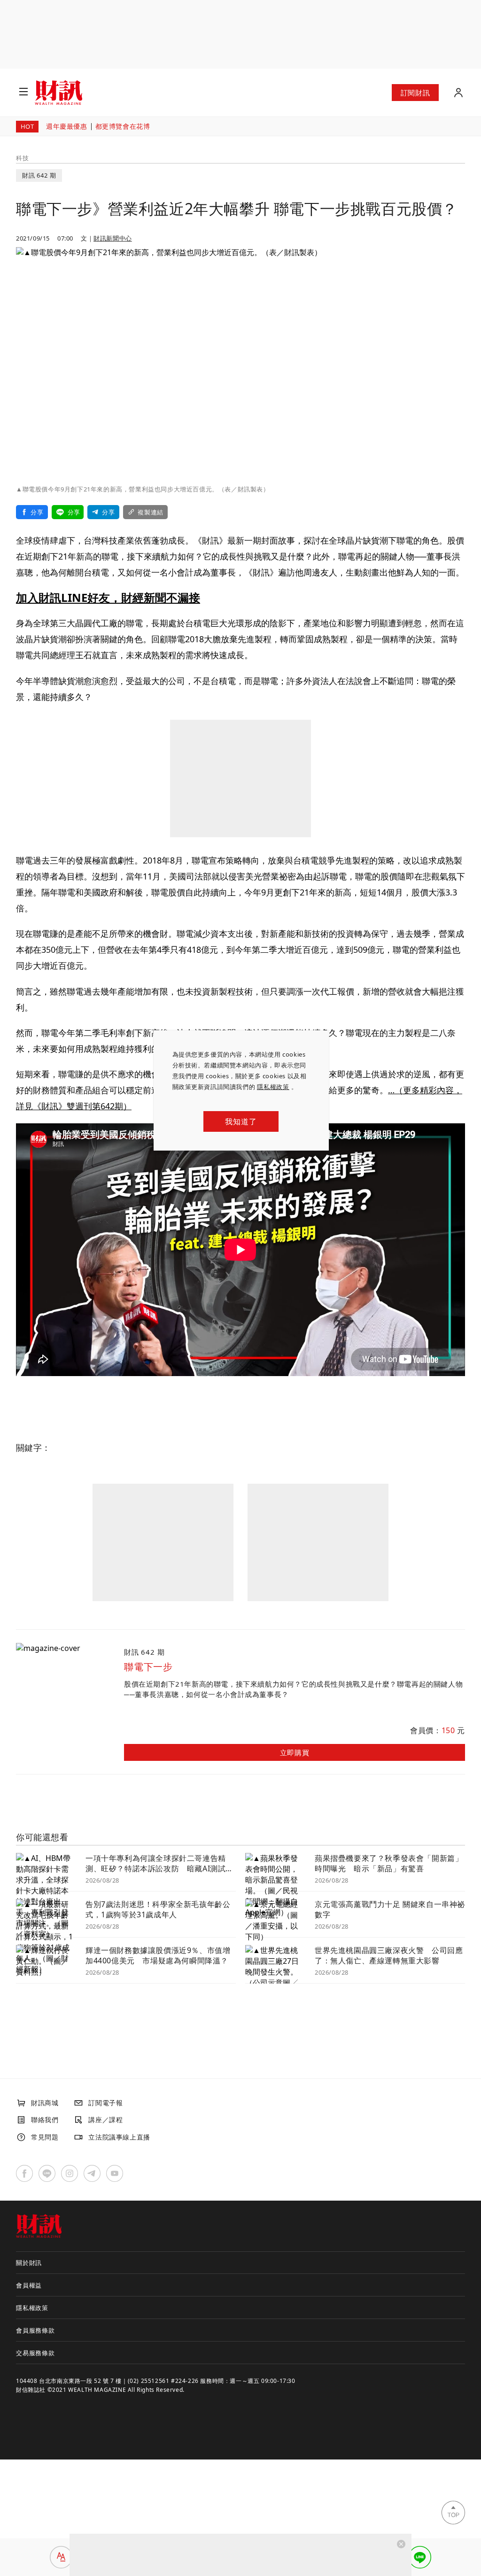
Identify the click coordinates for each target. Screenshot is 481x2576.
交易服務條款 (35, 2353)
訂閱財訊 (415, 93)
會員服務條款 (35, 2330)
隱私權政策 (273, 1087)
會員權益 (29, 2285)
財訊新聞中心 (113, 238)
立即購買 (295, 1752)
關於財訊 (29, 2263)
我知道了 (241, 1121)
